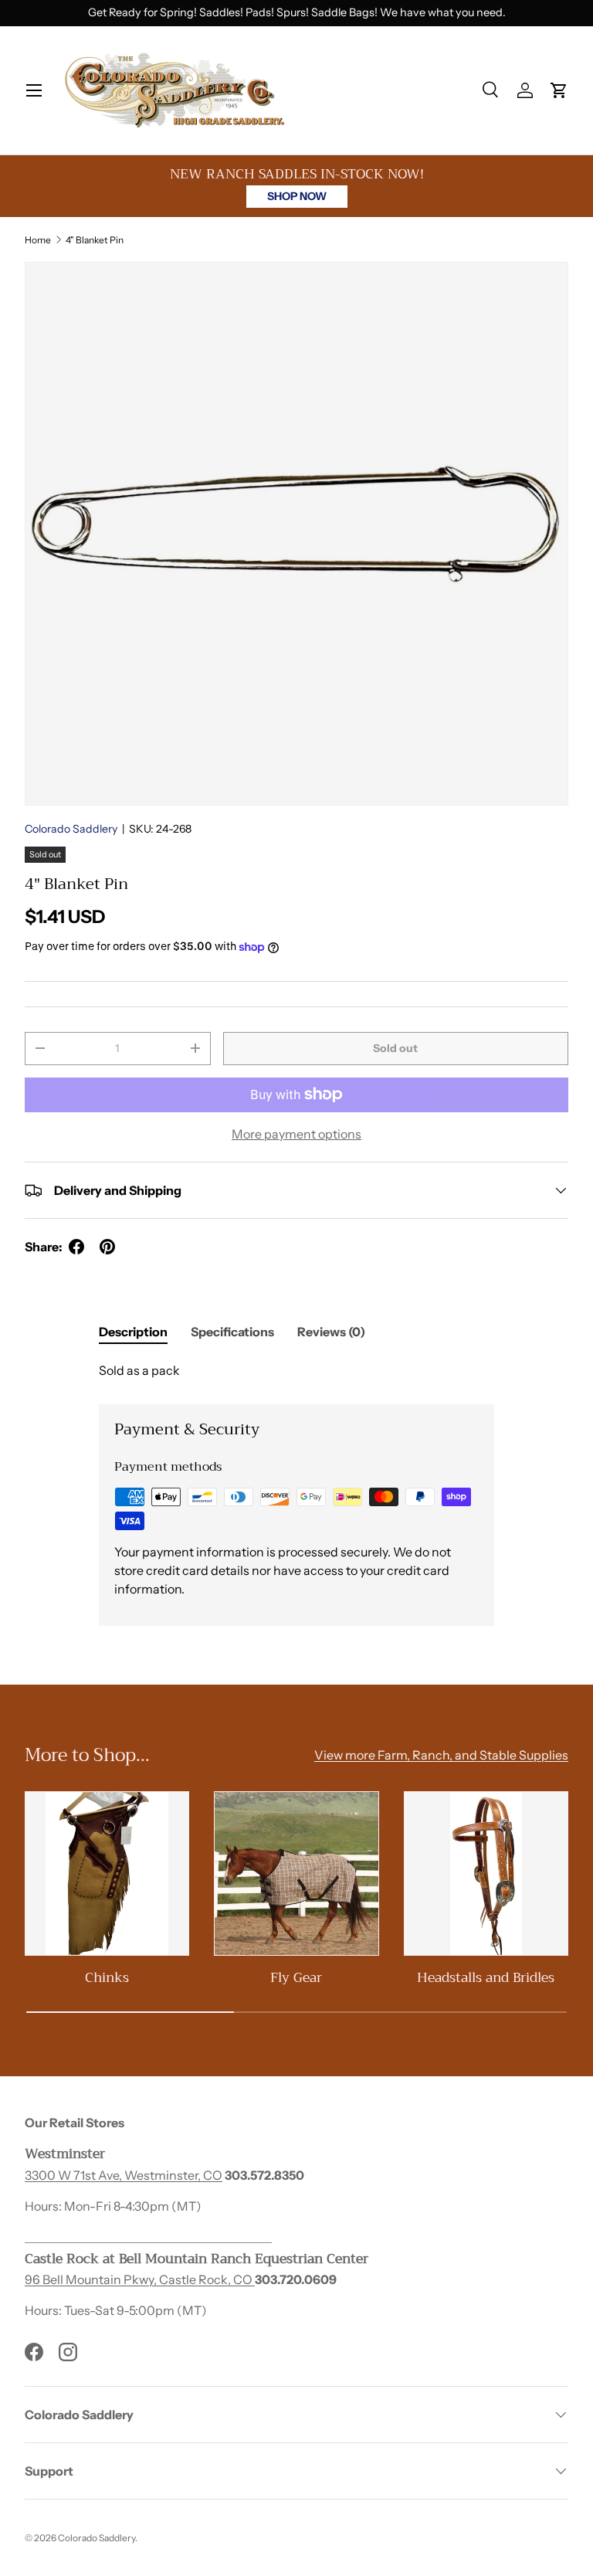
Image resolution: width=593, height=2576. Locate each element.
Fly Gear (296, 1977)
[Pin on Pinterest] (107, 1247)
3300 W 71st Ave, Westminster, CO (124, 2175)
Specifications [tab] (232, 1332)
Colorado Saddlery (71, 829)
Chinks (107, 1977)
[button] (559, 90)
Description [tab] (133, 1332)
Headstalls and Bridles (486, 1977)
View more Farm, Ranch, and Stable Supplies (441, 1755)
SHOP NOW (297, 196)
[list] (296, 534)
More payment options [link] (296, 1134)
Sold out (395, 1048)
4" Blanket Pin (95, 240)
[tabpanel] (296, 1370)
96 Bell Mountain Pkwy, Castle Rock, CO (140, 2279)
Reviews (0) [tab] (331, 1332)
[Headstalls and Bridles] (486, 1873)
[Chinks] (107, 1873)
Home (38, 240)
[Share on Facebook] (76, 1247)
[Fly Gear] (296, 1873)
